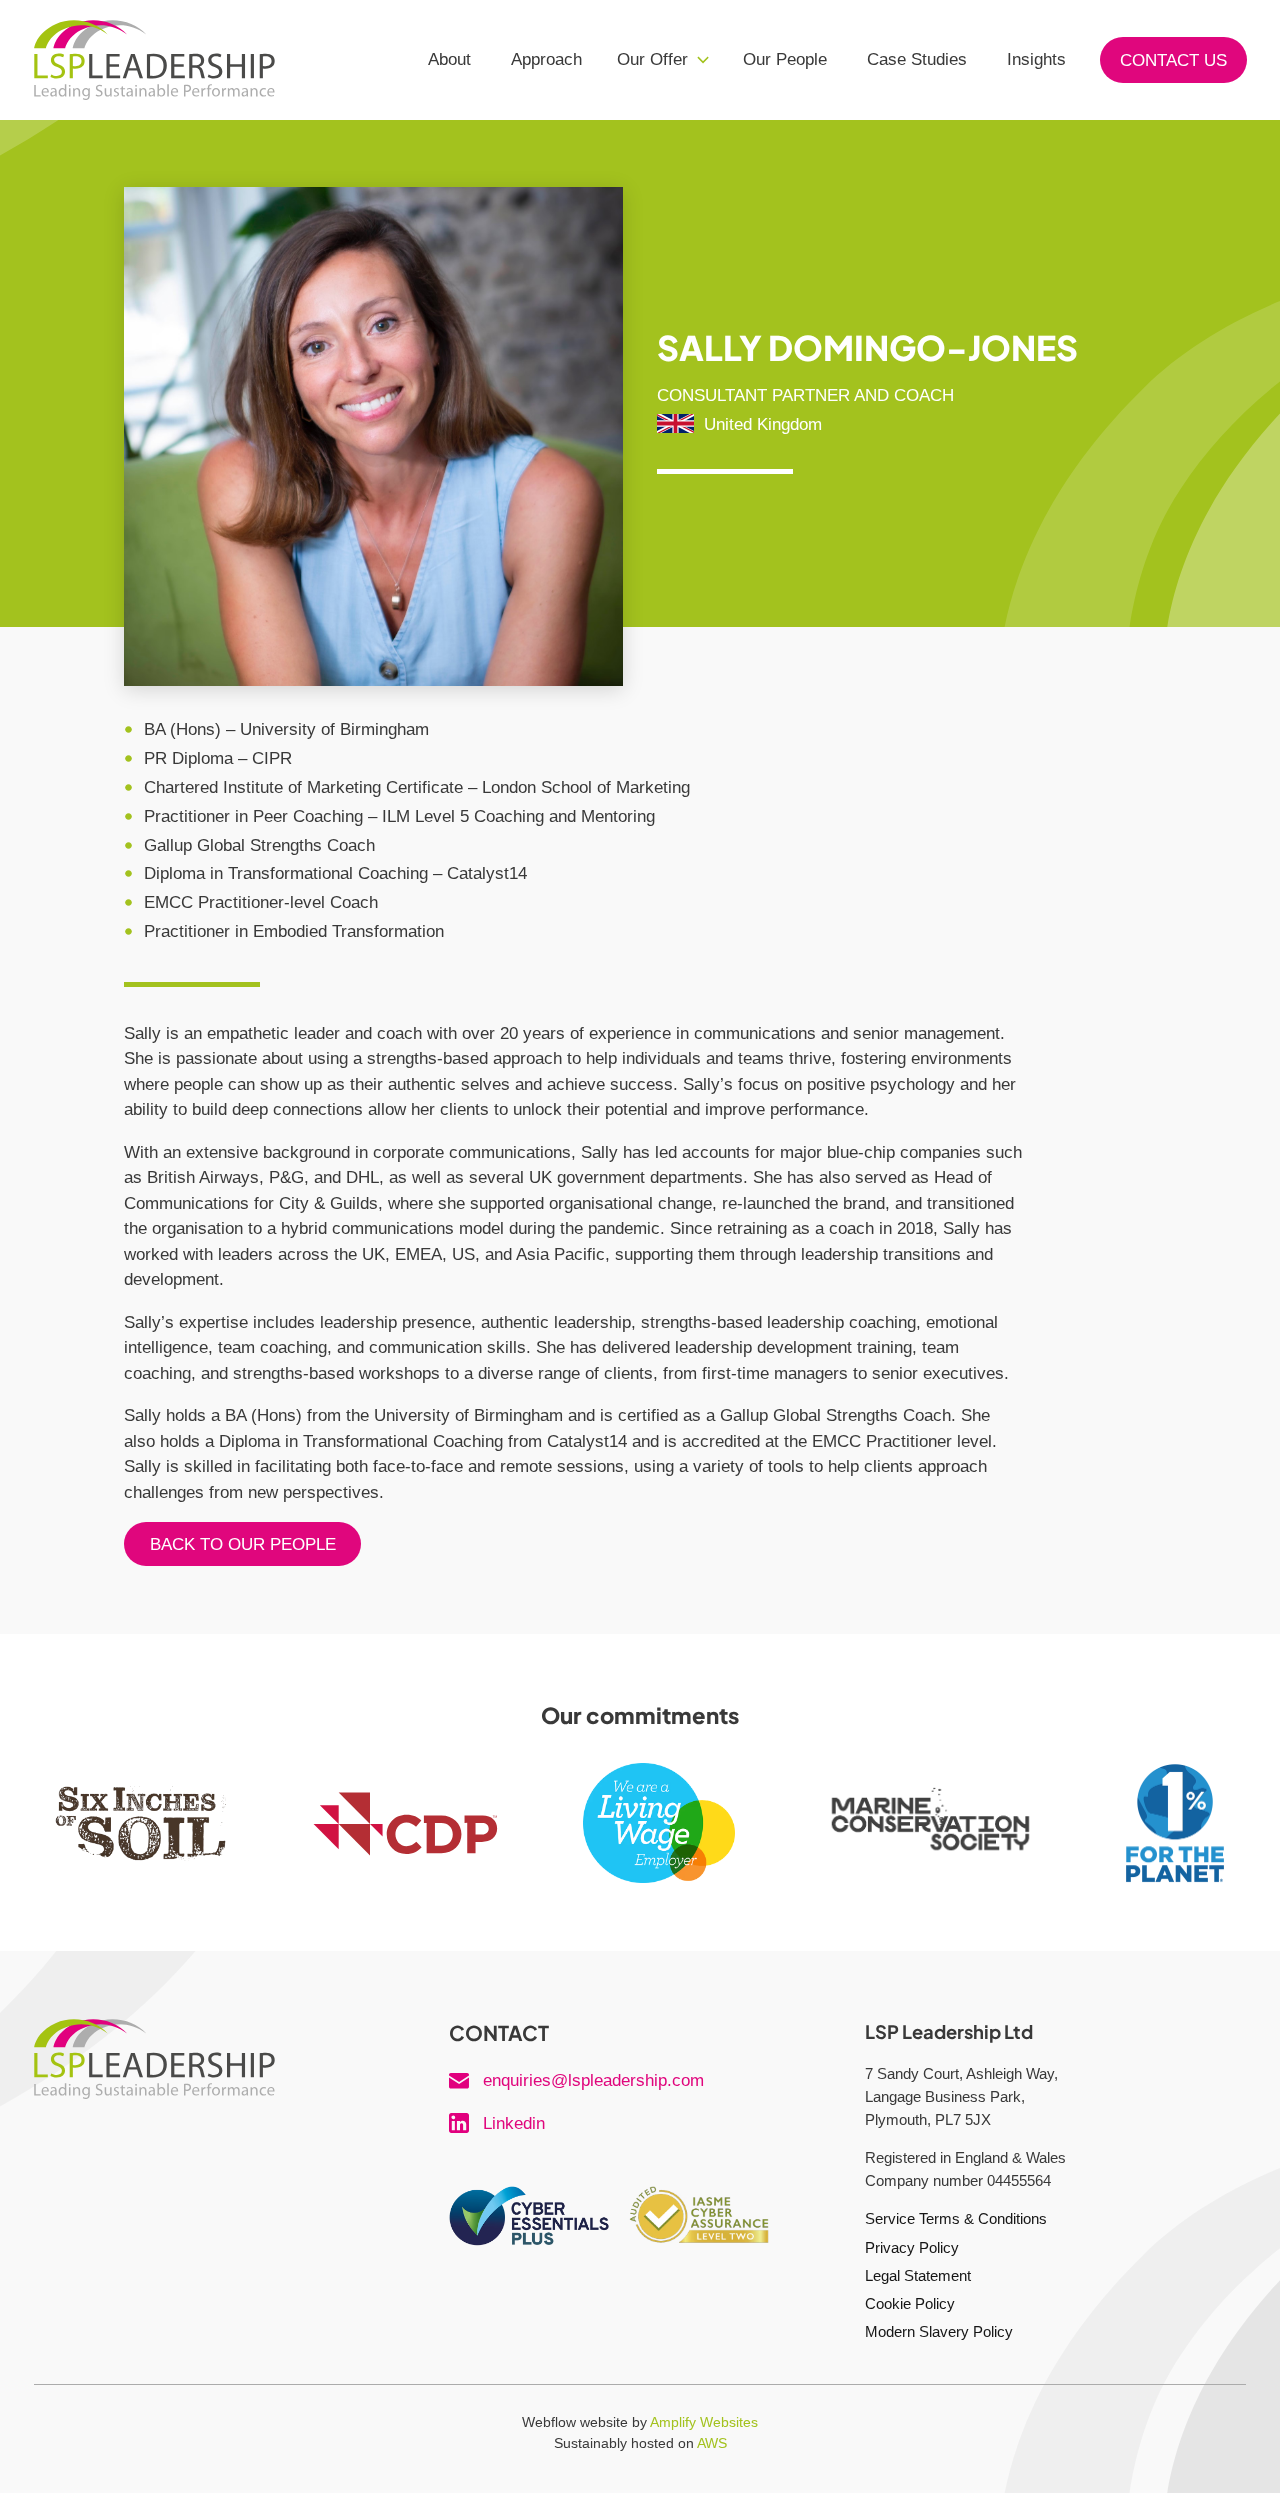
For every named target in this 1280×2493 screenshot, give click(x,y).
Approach (546, 59)
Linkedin (514, 2123)
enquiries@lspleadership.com (593, 2080)
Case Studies (917, 59)
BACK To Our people (243, 1544)
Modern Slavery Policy (939, 2331)
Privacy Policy (912, 2247)
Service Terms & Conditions (956, 2218)
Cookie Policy (910, 2303)
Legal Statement (918, 2275)
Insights (1036, 59)
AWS (712, 2443)
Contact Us (1173, 60)
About (449, 59)
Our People (785, 59)
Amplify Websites (704, 2422)
